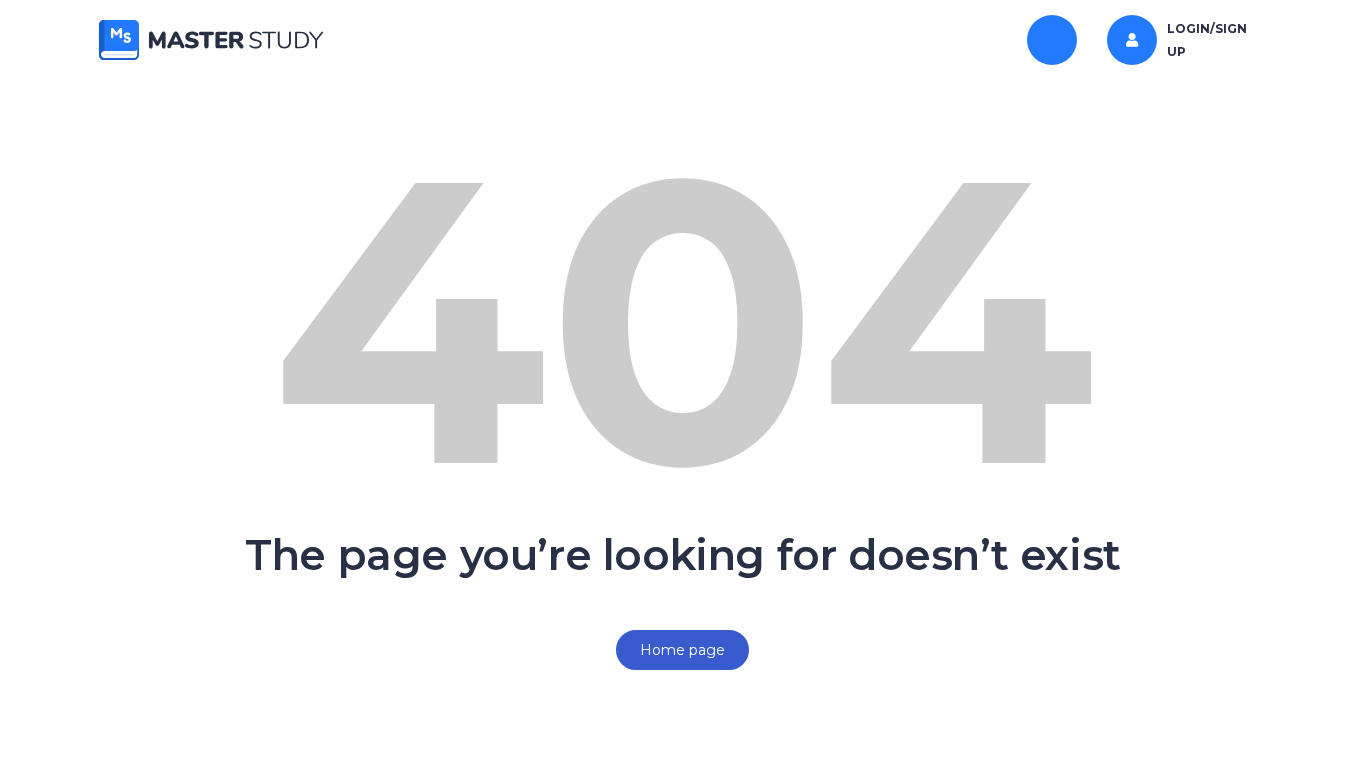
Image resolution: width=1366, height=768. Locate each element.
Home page (682, 650)
